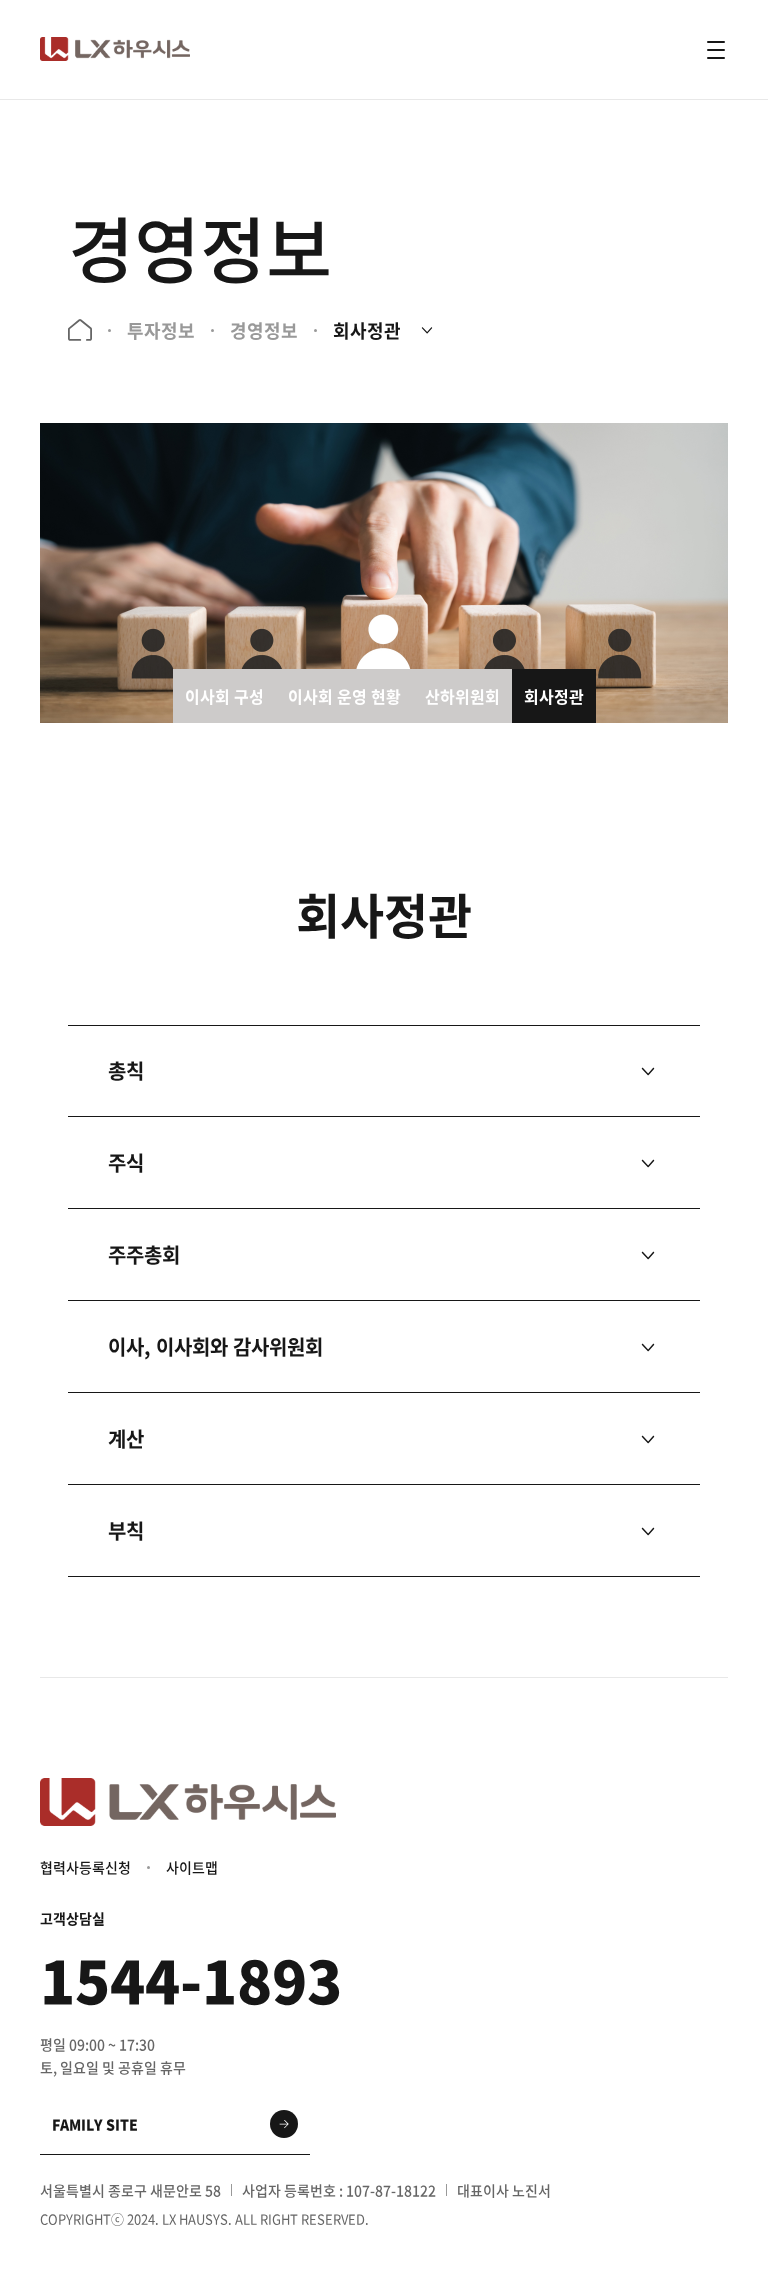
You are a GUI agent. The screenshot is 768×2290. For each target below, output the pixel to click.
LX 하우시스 (115, 50)
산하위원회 (462, 696)
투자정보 (161, 330)
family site (95, 2124)
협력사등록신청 (85, 1867)
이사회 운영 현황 (344, 696)
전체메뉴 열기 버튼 (716, 50)
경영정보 (264, 330)
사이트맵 (192, 1867)
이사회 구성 (224, 696)
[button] (384, 1071)
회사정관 (367, 330)
